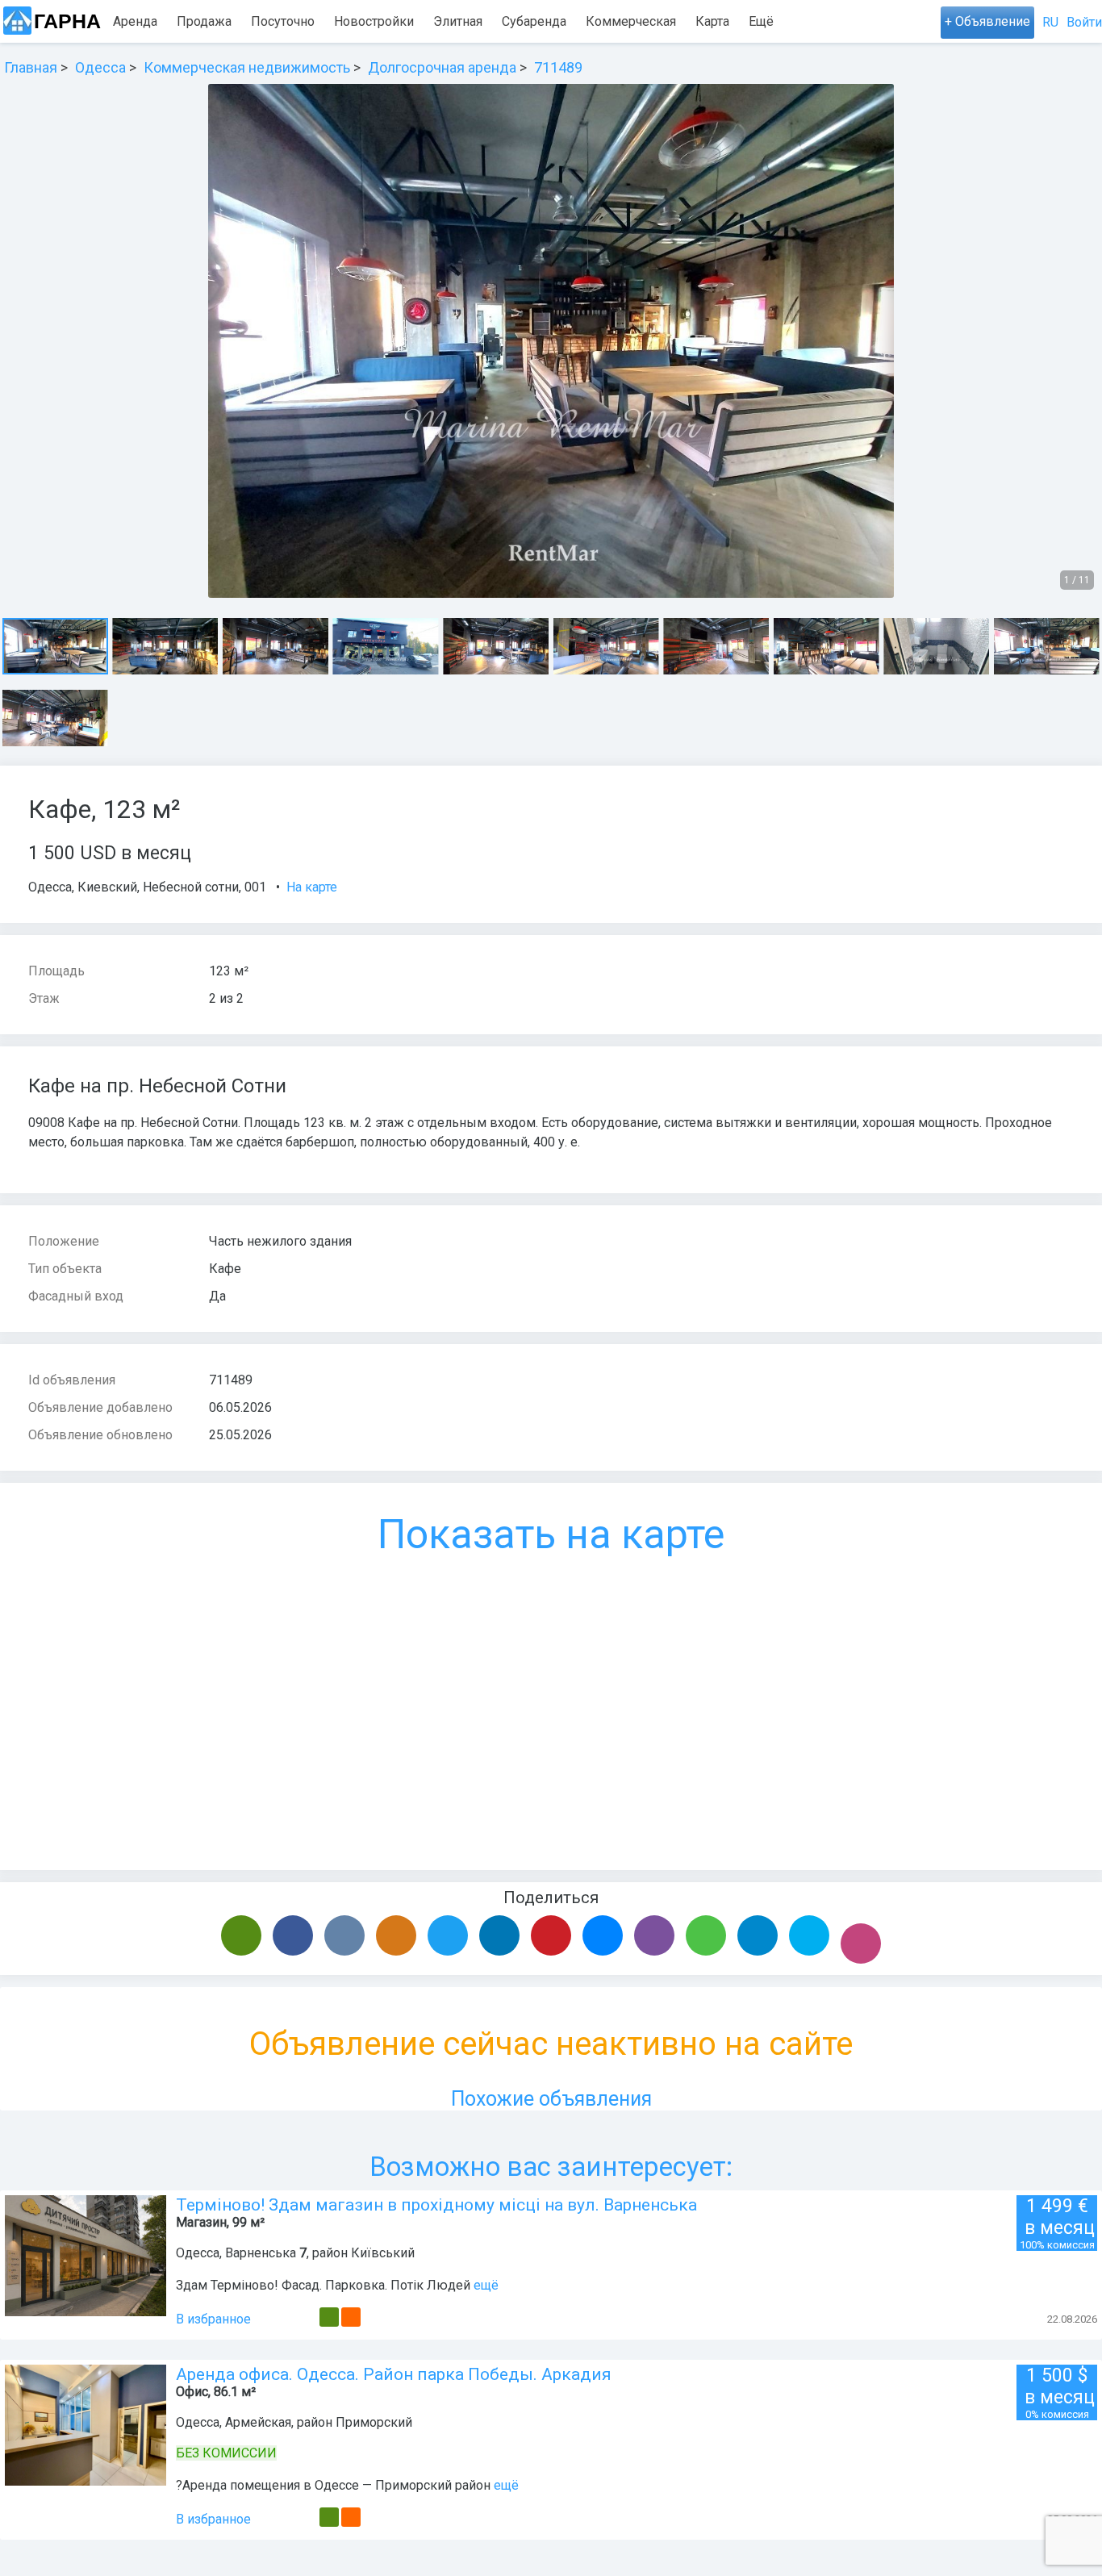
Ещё (761, 21)
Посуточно (283, 21)
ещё (486, 2285)
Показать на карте (551, 1534)
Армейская (258, 2422)
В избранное (213, 2319)
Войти (1084, 22)
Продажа (204, 21)
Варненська (261, 2253)
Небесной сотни (191, 887)
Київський (383, 2253)
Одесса (50, 887)
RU (1050, 22)
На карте (312, 887)
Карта (712, 21)
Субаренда (534, 21)
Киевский (107, 887)
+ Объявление (987, 21)
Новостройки (374, 21)
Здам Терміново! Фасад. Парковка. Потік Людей (325, 2285)
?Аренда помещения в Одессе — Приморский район (333, 2485)
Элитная (458, 21)
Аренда (135, 21)
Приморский (374, 2422)
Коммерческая (631, 21)
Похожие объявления (551, 2099)
